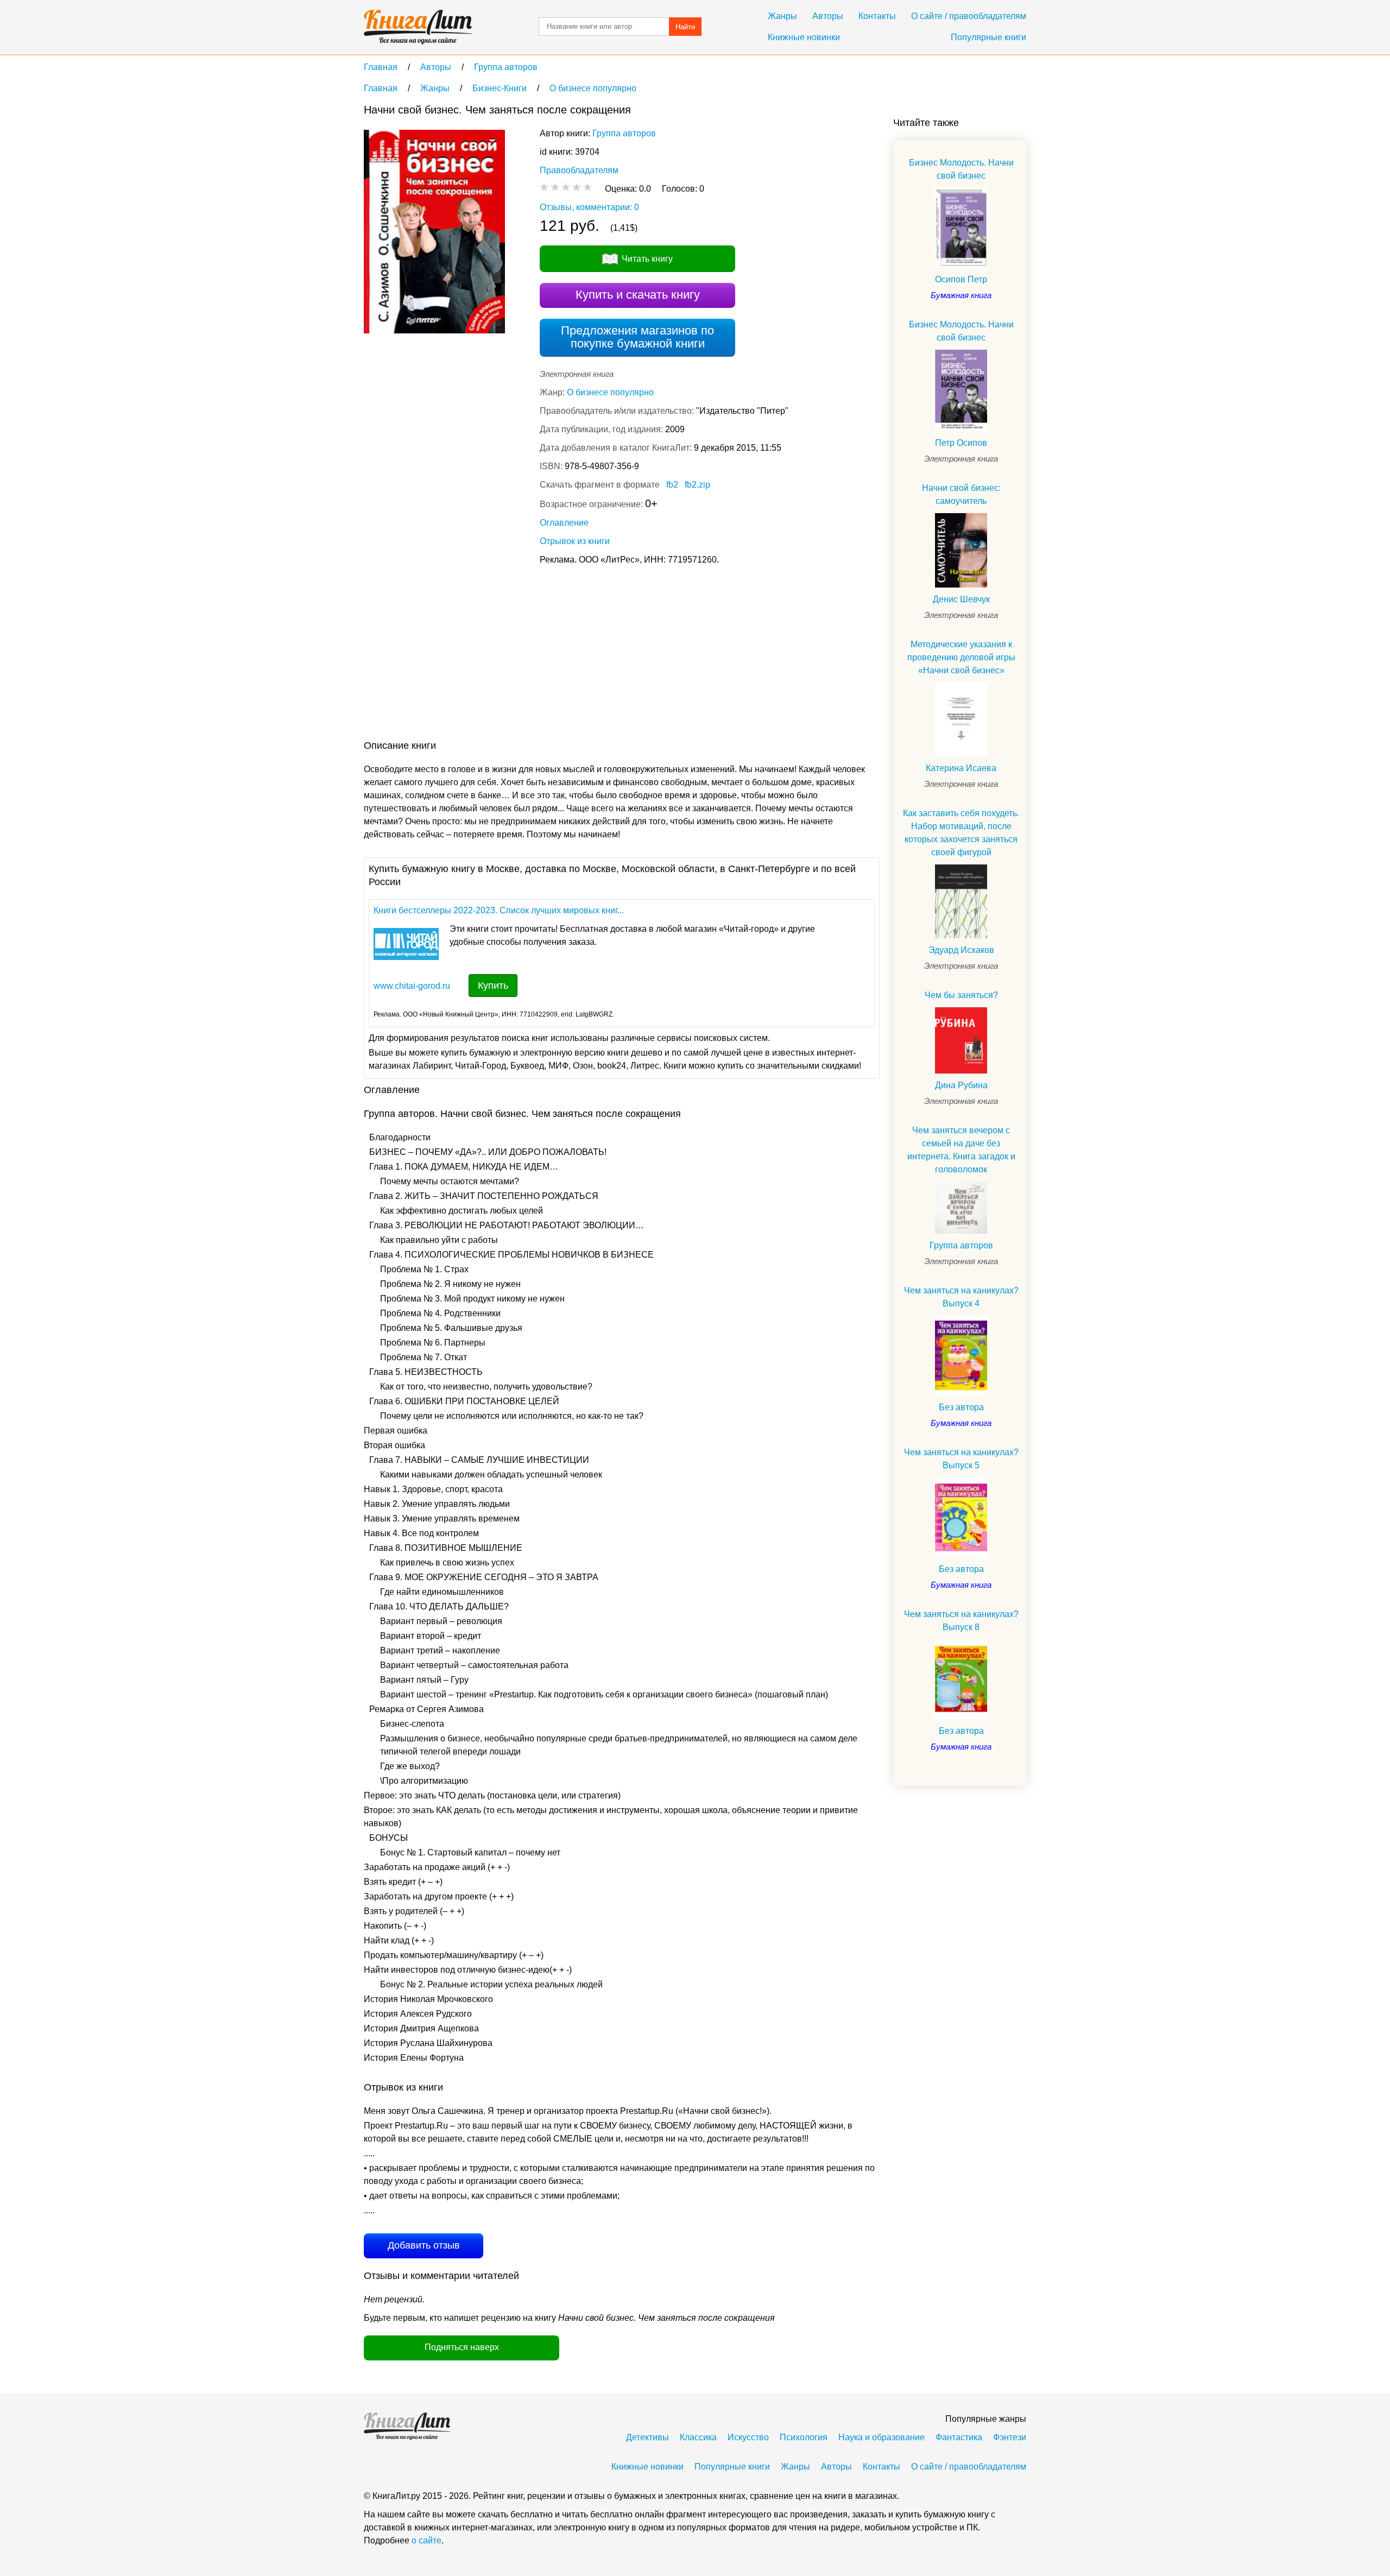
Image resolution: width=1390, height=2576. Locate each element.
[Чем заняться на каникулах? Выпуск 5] (961, 1517)
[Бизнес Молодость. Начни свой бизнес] (961, 228)
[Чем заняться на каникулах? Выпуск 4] (961, 1356)
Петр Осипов (961, 443)
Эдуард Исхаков (961, 950)
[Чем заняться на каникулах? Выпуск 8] (961, 1679)
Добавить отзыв (424, 2245)
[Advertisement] (561, 655)
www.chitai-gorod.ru (412, 986)
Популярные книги (988, 37)
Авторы (828, 16)
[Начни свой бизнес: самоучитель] (961, 550)
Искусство (748, 2437)
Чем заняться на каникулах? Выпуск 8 (961, 1621)
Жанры (782, 16)
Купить (493, 986)
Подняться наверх (462, 2347)
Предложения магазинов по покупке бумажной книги (637, 337)
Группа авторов (624, 133)
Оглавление (564, 523)
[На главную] (418, 27)
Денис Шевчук (961, 599)
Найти (685, 27)
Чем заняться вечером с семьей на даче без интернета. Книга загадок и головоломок (961, 1150)
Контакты (877, 16)
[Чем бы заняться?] (961, 1041)
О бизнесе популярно (610, 392)
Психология (804, 2437)
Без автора (961, 1407)
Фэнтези (1010, 2437)
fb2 (672, 485)
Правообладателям (579, 170)
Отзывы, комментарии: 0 (589, 207)
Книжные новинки (804, 37)
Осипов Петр (961, 279)
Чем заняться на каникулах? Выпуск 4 (961, 1297)
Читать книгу (647, 259)
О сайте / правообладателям (969, 16)
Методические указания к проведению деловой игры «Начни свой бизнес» (961, 657)
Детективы (647, 2437)
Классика (698, 2437)
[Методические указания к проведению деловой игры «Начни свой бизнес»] (961, 719)
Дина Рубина (961, 1085)
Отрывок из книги (575, 541)
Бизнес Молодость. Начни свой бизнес (961, 169)
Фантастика (959, 2437)
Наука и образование (882, 2437)
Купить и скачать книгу (638, 295)
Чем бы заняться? (961, 995)
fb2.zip (697, 485)
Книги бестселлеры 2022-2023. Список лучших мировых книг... (499, 910)
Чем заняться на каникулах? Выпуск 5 (961, 1459)
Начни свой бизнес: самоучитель (961, 494)
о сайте (427, 2540)
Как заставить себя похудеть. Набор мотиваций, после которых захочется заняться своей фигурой (961, 833)
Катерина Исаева (961, 768)
